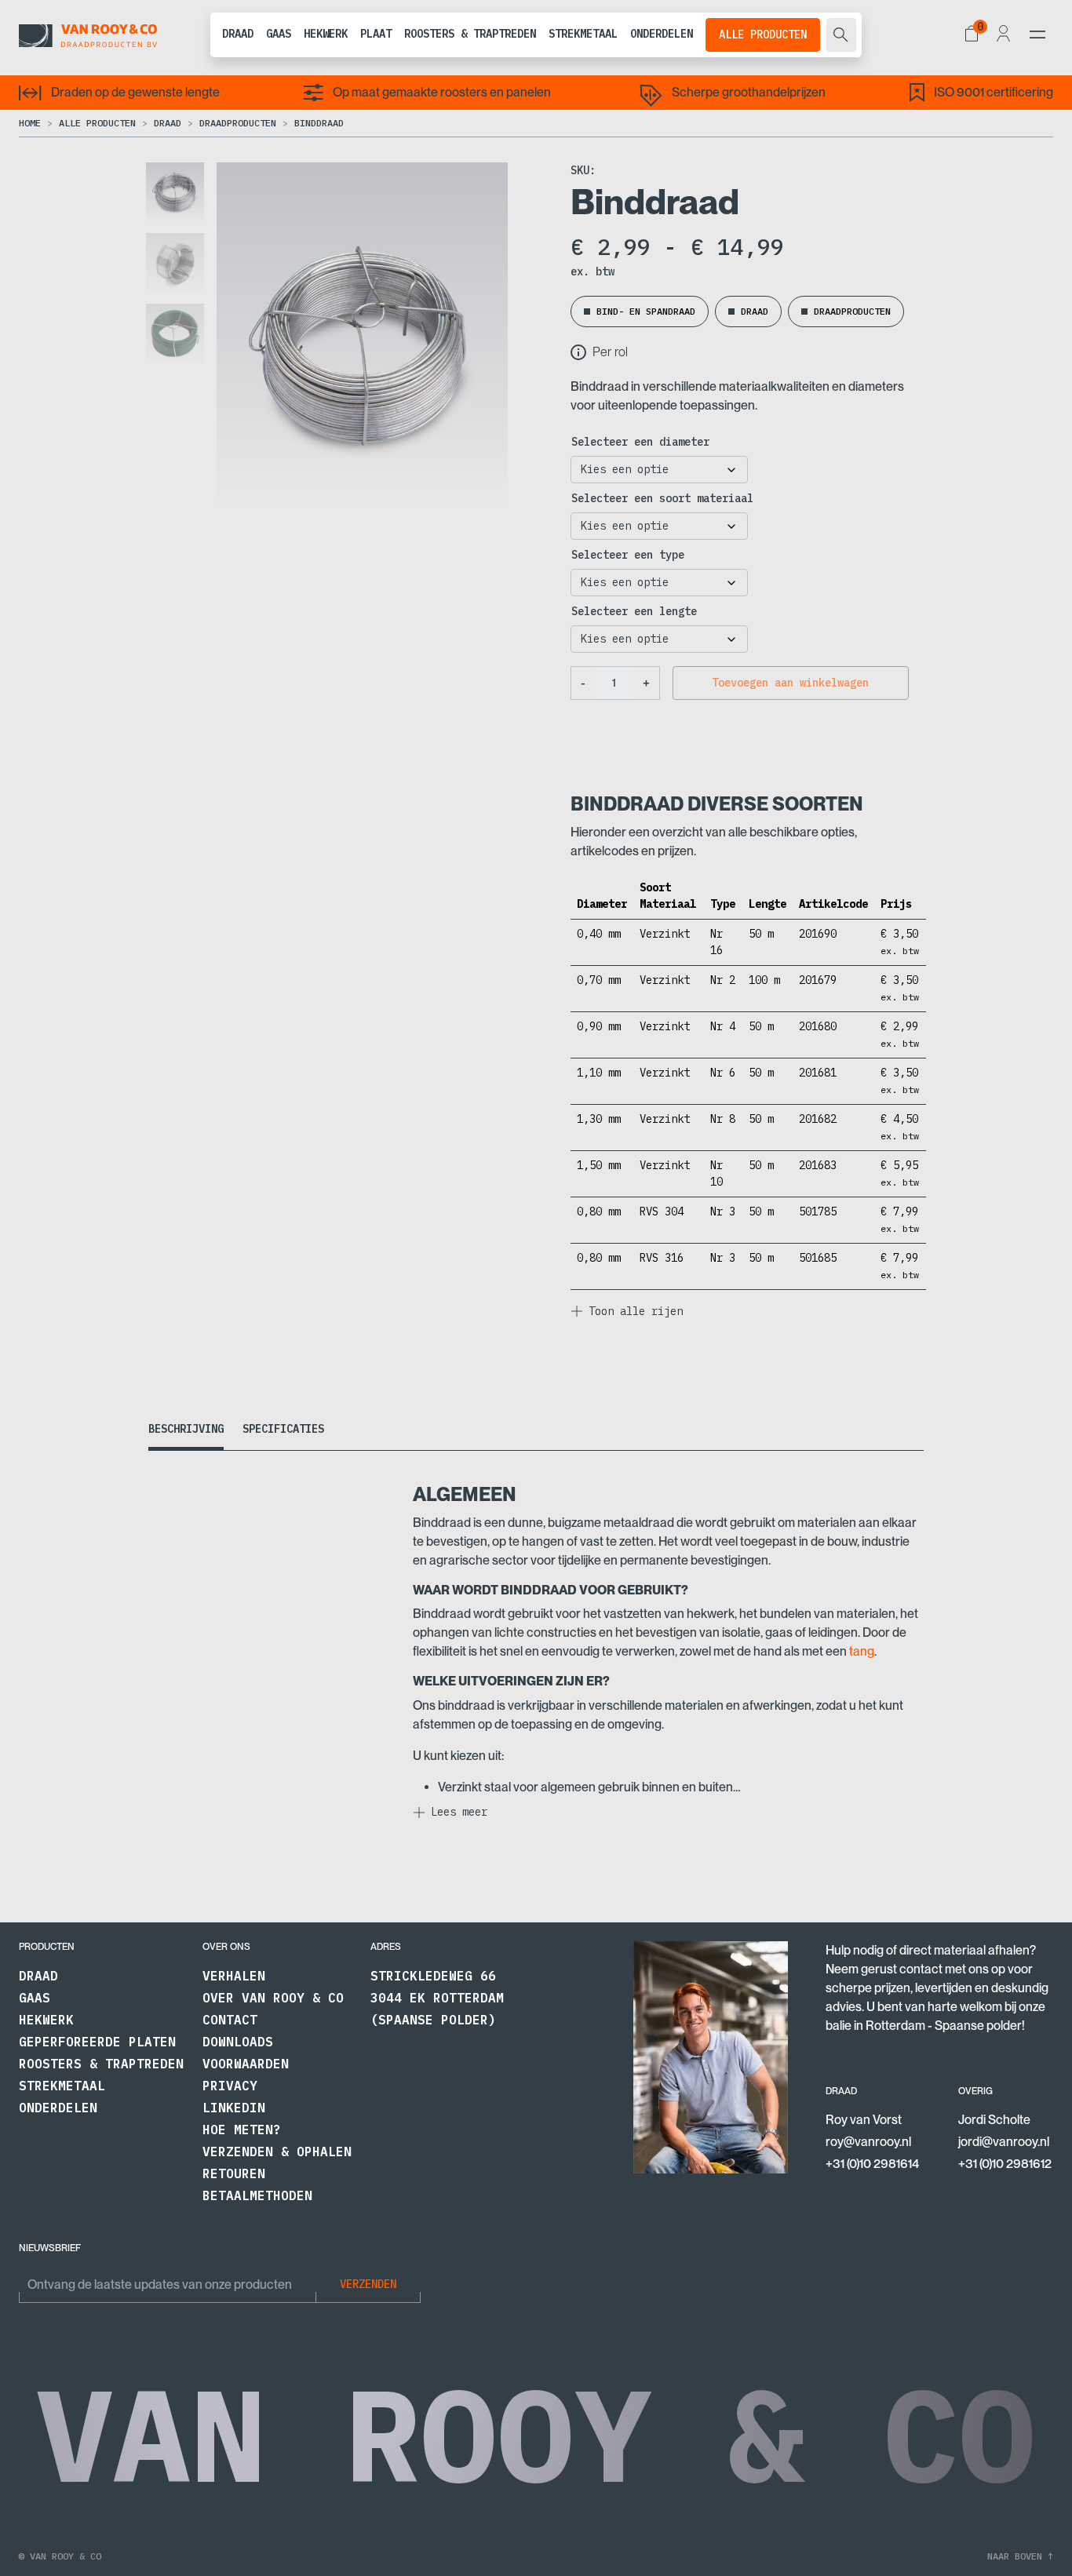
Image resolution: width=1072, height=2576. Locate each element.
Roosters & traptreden (470, 34)
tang (862, 1651)
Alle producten (763, 35)
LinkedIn (234, 2108)
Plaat (376, 34)
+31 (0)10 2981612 (1005, 2164)
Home (30, 123)
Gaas (279, 34)
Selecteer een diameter (640, 442)
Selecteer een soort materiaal (662, 498)
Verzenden (368, 2284)
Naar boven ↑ (1020, 2556)
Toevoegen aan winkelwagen (790, 683)
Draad (238, 34)
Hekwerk (326, 34)
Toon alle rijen (636, 1311)
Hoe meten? (242, 2130)
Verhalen (234, 1976)
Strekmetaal (583, 34)
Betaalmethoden (257, 2195)
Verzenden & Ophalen (277, 2152)
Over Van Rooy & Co (273, 1998)
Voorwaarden (246, 2064)
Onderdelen (662, 34)
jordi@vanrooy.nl (1004, 2142)
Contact (230, 2020)
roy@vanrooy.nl (868, 2142)
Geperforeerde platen (97, 2042)
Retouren (234, 2173)
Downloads (238, 2042)
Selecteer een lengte (634, 611)
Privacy (230, 2086)
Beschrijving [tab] (186, 1429)
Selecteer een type (628, 555)
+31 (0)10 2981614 (872, 2164)
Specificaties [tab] (283, 1429)
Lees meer (459, 1812)
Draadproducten (238, 123)
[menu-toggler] (1037, 35)
